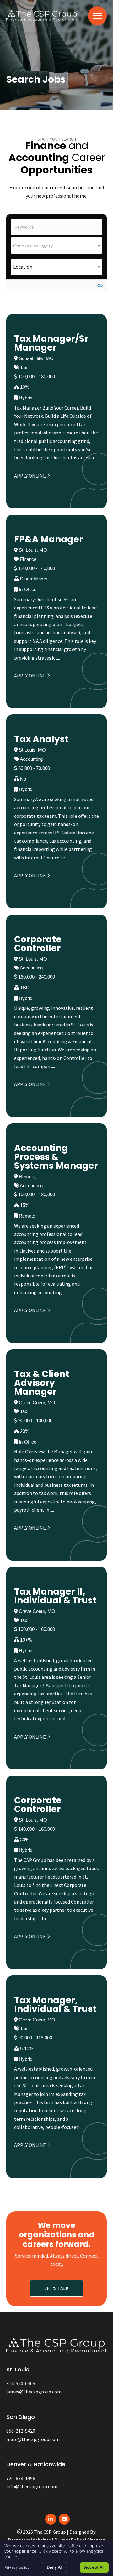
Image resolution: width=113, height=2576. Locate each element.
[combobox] (56, 246)
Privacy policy (17, 2567)
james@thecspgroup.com (34, 2392)
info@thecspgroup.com (32, 2486)
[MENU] (97, 16)
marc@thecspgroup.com (33, 2439)
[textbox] (56, 246)
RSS (100, 285)
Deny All (55, 2567)
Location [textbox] (23, 267)
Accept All (94, 2567)
